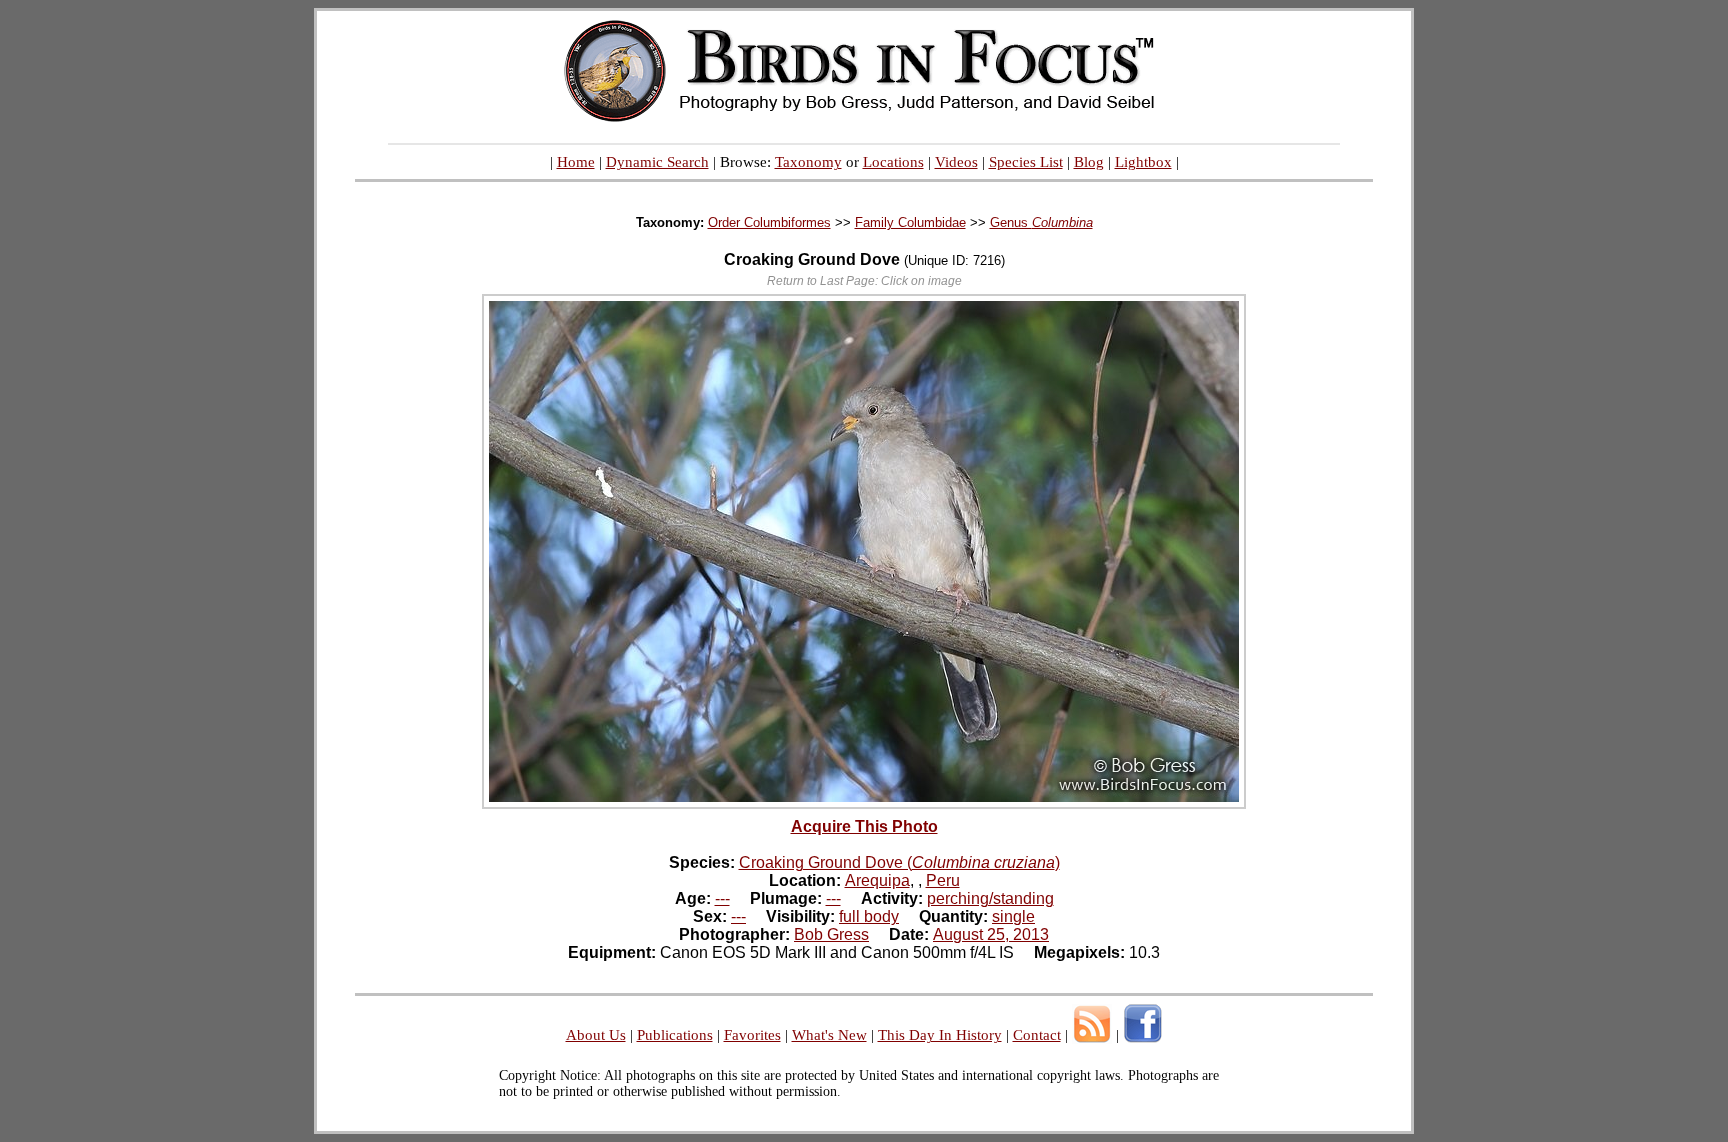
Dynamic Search (657, 162)
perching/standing (990, 898)
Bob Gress (831, 934)
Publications (675, 1035)
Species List (1026, 162)
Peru (943, 880)
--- (722, 898)
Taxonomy (808, 162)
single (1013, 916)
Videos (956, 162)
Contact (1037, 1035)
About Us (596, 1035)
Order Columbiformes (769, 222)
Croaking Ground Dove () (899, 862)
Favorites (752, 1035)
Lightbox (1143, 162)
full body (869, 916)
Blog (1089, 162)
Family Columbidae (910, 222)
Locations (893, 162)
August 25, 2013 (991, 934)
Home (576, 162)
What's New (829, 1035)
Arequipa (877, 880)
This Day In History (940, 1035)
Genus (1041, 222)
